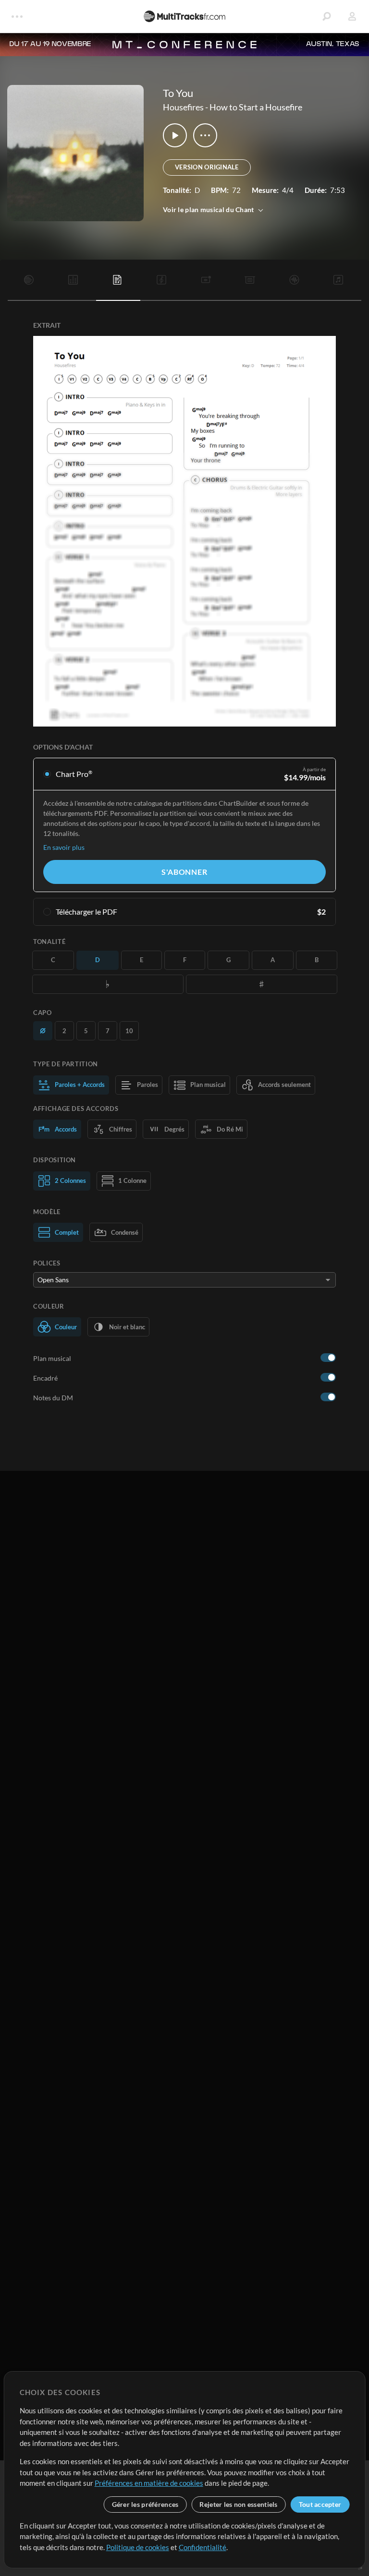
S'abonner (184, 872)
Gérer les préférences (145, 2504)
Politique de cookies (138, 2547)
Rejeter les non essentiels (238, 2504)
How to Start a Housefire (256, 107)
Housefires (183, 107)
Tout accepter (320, 2504)
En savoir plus (64, 847)
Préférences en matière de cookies (149, 2483)
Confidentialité (203, 2547)
